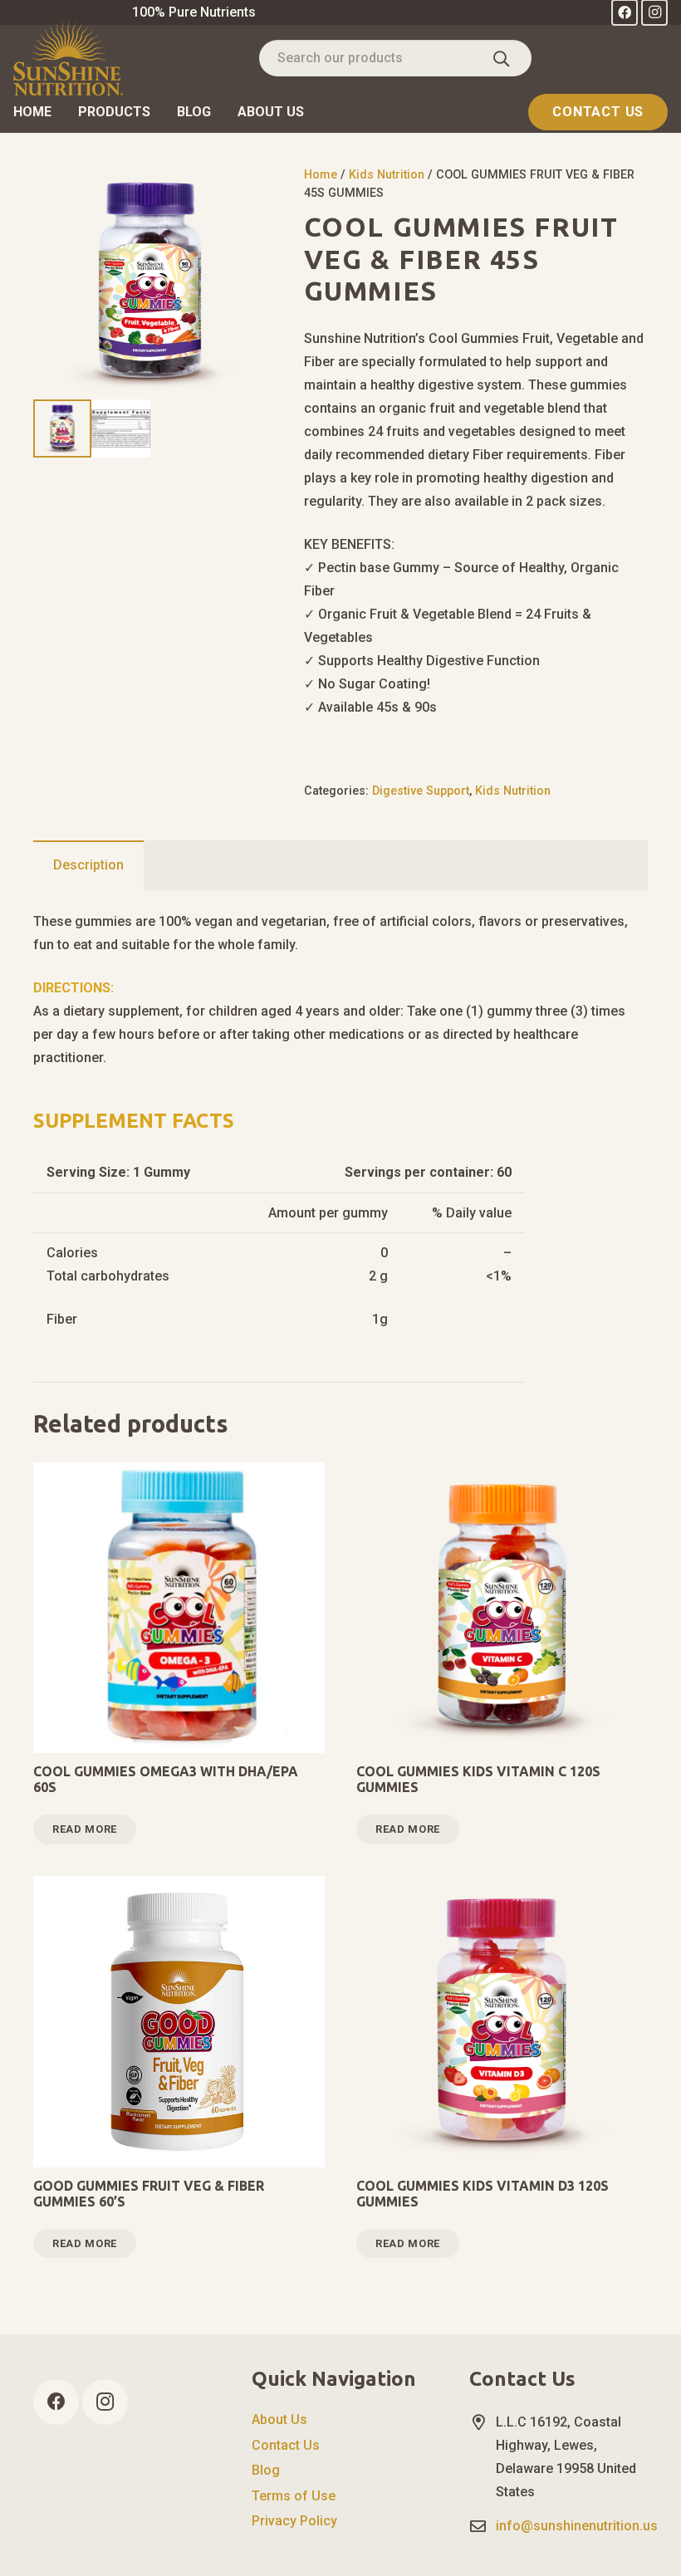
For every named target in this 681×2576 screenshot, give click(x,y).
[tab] (88, 865)
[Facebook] (56, 2402)
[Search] (501, 58)
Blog (266, 2470)
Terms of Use (294, 2496)
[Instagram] (105, 2402)
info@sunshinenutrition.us (577, 2526)
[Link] (68, 58)
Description (88, 865)
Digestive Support (421, 791)
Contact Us (286, 2445)
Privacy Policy (294, 2521)
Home (321, 175)
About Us (279, 2419)
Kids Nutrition (387, 175)
